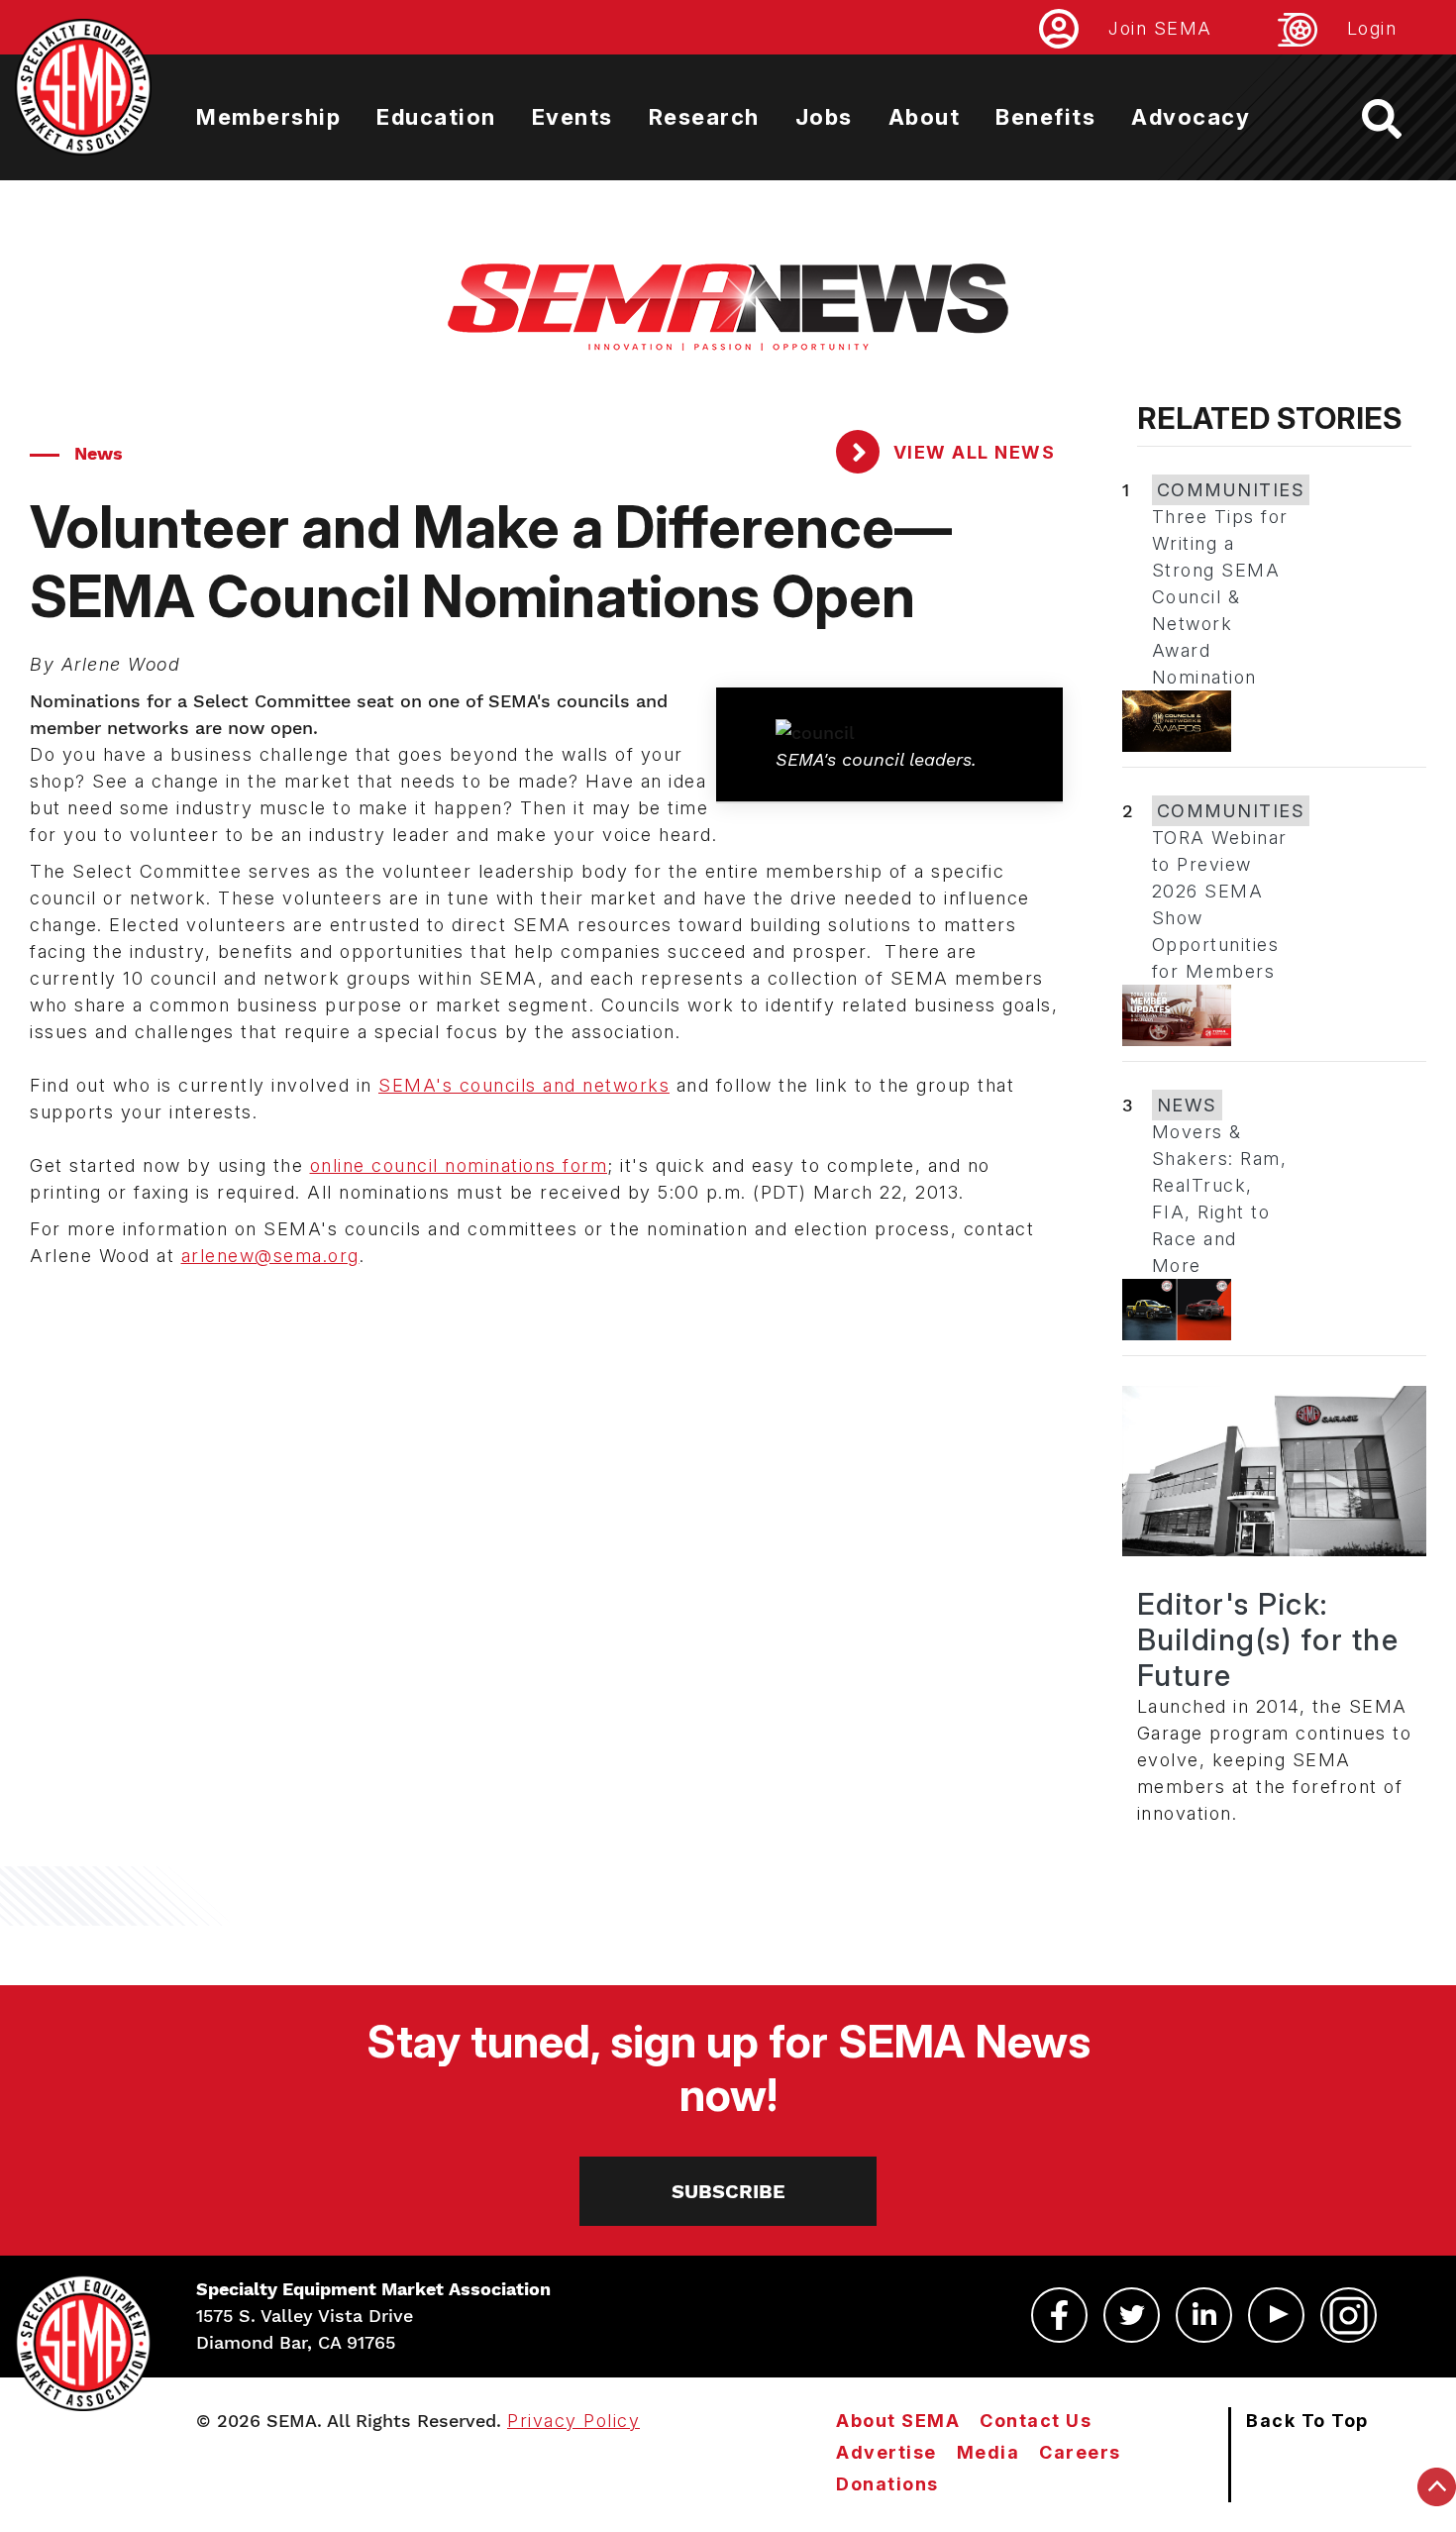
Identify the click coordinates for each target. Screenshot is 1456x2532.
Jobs (824, 117)
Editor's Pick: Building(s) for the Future (1268, 1639)
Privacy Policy (573, 2421)
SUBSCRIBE (728, 2191)
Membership (268, 117)
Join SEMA (1160, 28)
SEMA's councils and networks (524, 1085)
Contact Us (1036, 2421)
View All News (971, 452)
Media (988, 2452)
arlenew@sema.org (270, 1256)
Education (436, 117)
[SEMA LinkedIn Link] (1204, 2315)
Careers (1080, 2452)
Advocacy (1191, 117)
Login (1372, 28)
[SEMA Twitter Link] (1132, 2315)
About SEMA (898, 2421)
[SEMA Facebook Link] (1059, 2315)
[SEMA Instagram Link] (1349, 2315)
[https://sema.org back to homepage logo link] (1399, 119)
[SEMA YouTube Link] (1276, 2315)
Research (704, 117)
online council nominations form (459, 1165)
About (925, 117)
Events (572, 117)
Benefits (1045, 117)
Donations (887, 2484)
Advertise (886, 2452)
